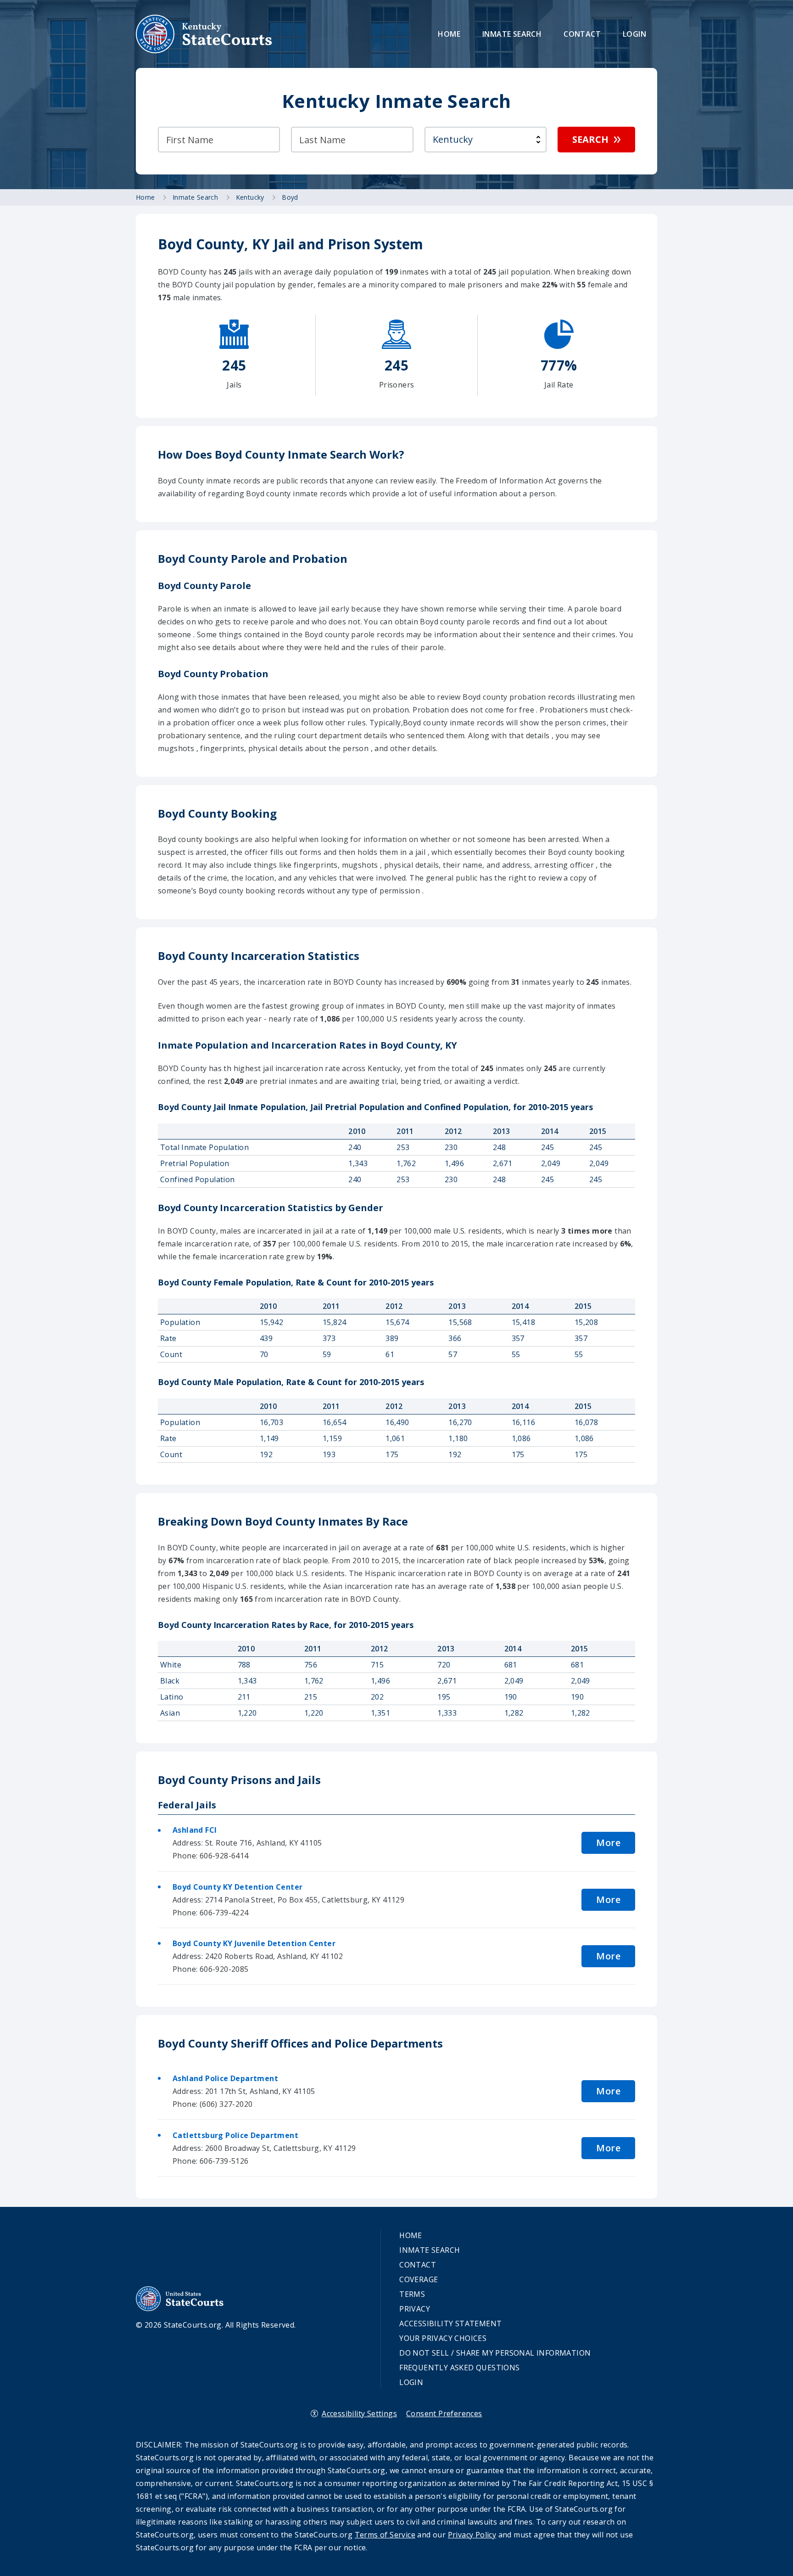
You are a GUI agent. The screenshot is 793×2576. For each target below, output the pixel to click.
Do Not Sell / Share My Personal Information (495, 2353)
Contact (582, 34)
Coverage (419, 2279)
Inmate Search (512, 34)
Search (590, 139)
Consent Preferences (444, 2413)
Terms (412, 2294)
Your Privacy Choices (443, 2338)
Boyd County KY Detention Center (237, 1887)
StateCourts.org (204, 34)
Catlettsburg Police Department (235, 2135)
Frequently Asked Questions (459, 2368)
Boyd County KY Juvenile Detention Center (254, 1943)
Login (634, 34)
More (608, 1843)
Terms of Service (385, 2535)
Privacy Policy (472, 2535)
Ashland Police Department (225, 2078)
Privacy (415, 2309)
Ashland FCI (195, 1830)
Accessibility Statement (450, 2323)
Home (449, 34)
